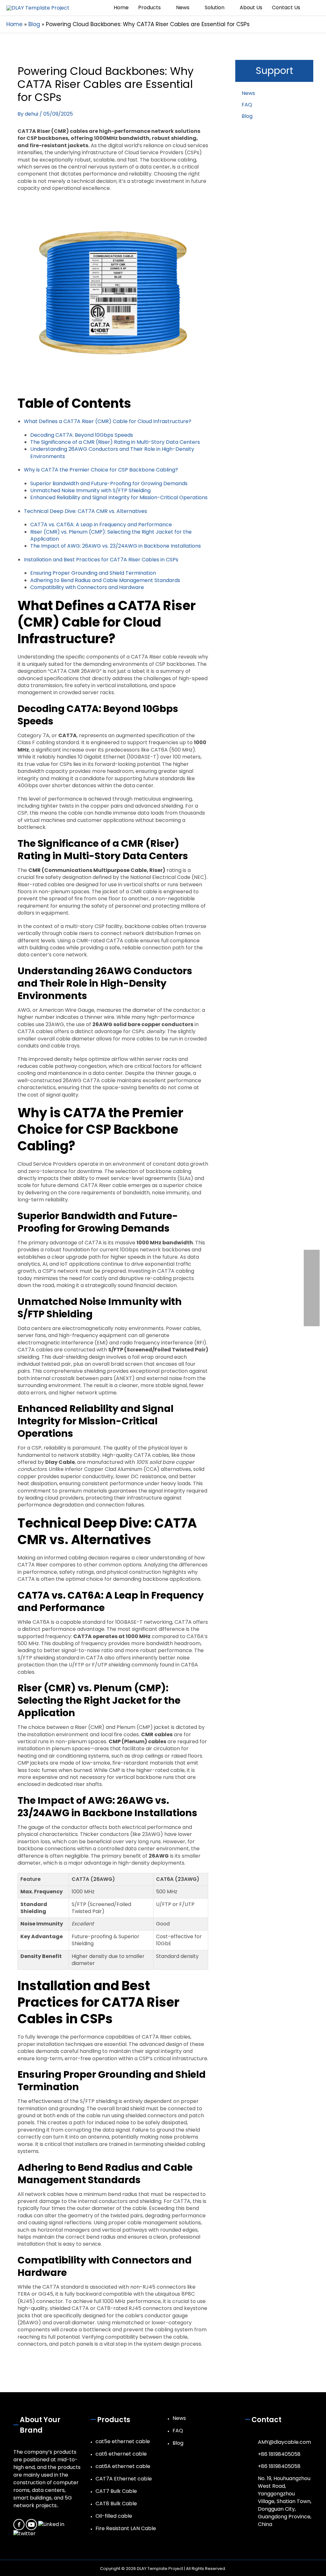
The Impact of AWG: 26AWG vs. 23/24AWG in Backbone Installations (116, 546)
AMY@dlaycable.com (284, 2442)
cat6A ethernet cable (123, 2466)
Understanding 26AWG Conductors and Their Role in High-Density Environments (112, 453)
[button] (312, 8)
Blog (247, 116)
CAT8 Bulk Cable (116, 2504)
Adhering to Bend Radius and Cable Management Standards (105, 580)
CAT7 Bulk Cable (116, 2491)
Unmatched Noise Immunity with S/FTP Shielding (90, 490)
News (248, 93)
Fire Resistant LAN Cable (126, 2528)
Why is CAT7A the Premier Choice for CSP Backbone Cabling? (101, 470)
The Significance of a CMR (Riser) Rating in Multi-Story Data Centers (115, 442)
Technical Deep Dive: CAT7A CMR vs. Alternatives (85, 511)
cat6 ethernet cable (121, 2454)
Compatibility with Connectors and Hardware (87, 587)
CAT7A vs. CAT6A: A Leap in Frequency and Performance (101, 525)
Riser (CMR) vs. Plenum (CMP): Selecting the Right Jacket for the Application (111, 535)
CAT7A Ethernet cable (124, 2479)
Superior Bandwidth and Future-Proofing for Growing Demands (109, 483)
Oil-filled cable (114, 2516)
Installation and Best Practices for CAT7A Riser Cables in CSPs (101, 560)
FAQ (247, 105)
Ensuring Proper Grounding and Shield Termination (93, 573)
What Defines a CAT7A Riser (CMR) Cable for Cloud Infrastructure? (108, 421)
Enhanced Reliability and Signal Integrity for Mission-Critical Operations (119, 497)
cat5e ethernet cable (123, 2441)
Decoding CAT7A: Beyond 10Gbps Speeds (82, 435)
